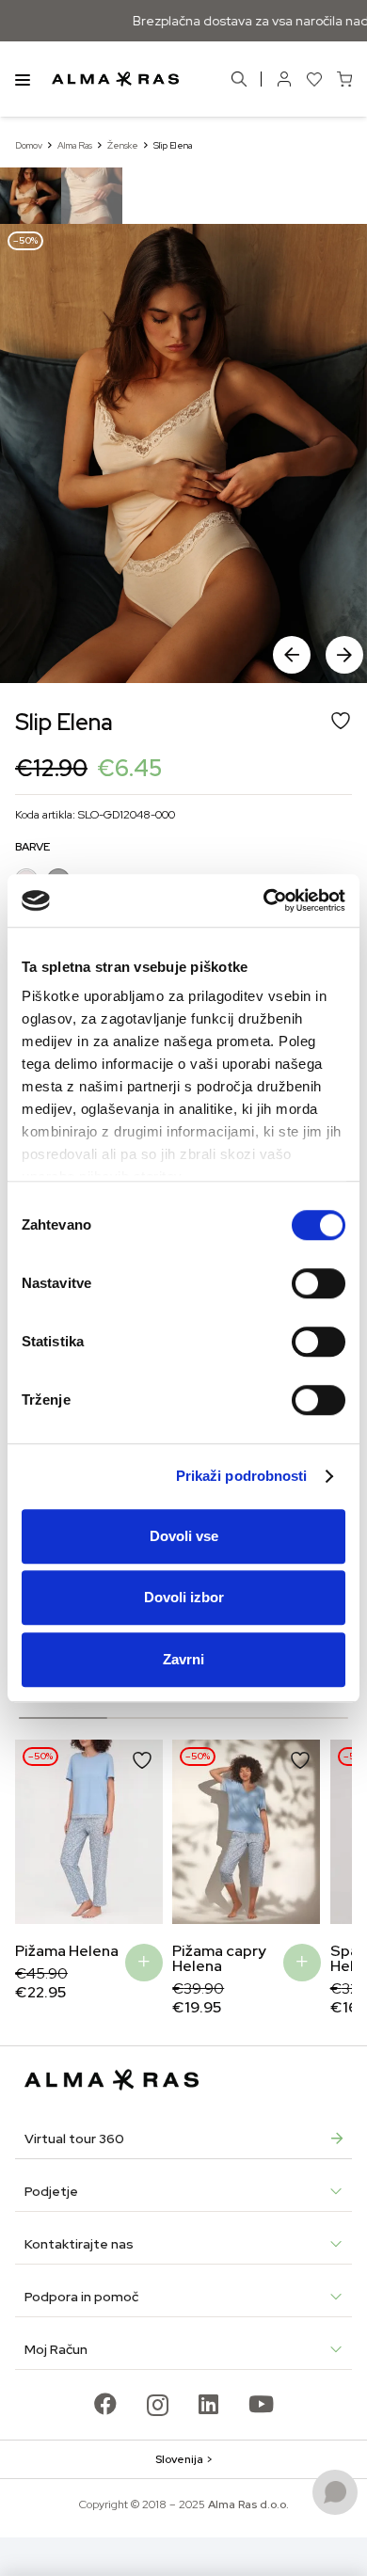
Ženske (123, 145)
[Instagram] (158, 2405)
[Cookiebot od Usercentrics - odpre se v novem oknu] (264, 900)
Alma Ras (75, 145)
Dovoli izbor (184, 1597)
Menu (23, 79)
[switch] (319, 1283)
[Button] (284, 79)
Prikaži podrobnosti (242, 1476)
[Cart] (344, 79)
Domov (29, 145)
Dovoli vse (184, 1536)
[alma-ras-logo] (115, 79)
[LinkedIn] (208, 2404)
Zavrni (183, 1659)
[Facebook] (105, 2404)
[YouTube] (261, 2404)
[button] (344, 655)
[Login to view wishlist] (314, 79)
